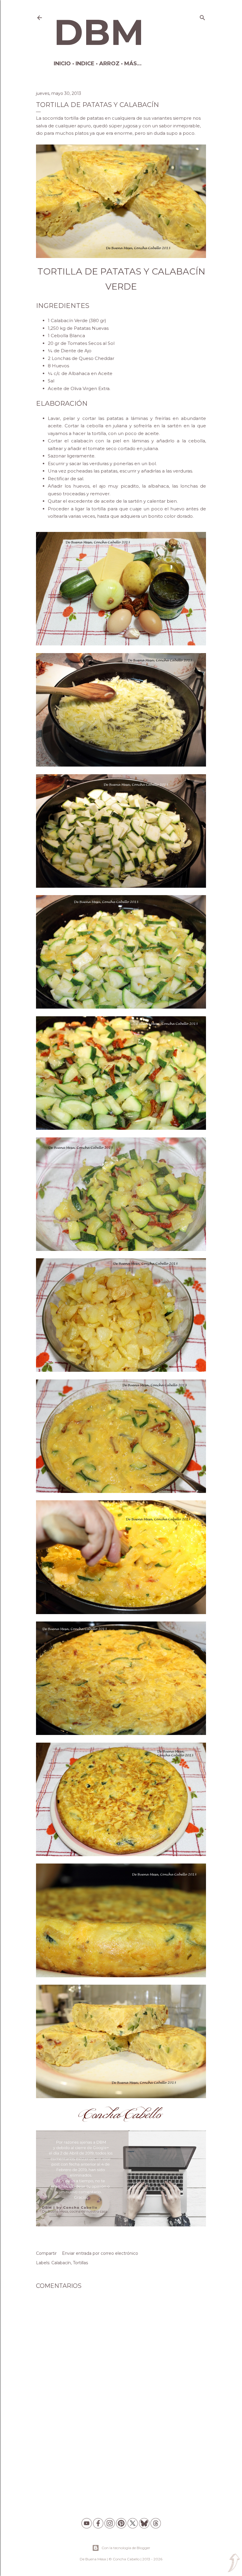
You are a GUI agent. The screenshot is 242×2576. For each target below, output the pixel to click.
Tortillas (80, 2263)
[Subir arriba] (234, 2563)
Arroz (109, 64)
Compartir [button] (46, 2253)
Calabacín (61, 2263)
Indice (85, 64)
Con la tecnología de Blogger (126, 2548)
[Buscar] (202, 16)
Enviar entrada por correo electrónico (100, 2253)
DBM (99, 32)
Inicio (62, 64)
